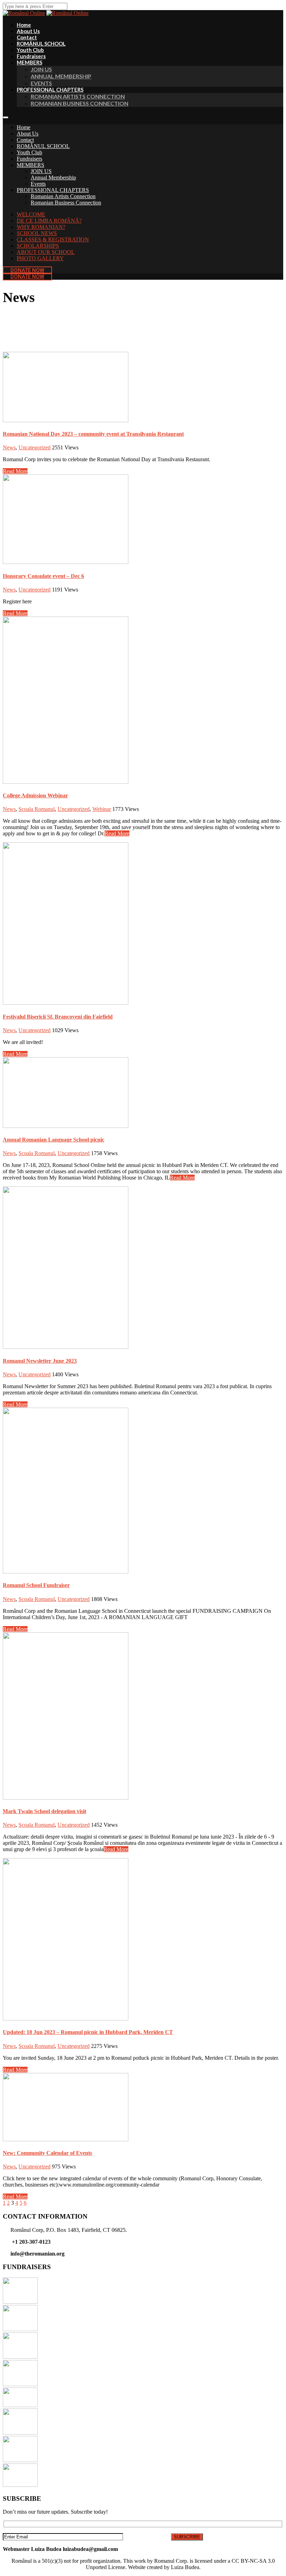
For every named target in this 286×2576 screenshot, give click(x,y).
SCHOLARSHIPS (38, 246)
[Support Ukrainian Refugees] (20, 2433)
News (9, 447)
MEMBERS (29, 62)
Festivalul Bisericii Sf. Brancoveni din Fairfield (58, 1017)
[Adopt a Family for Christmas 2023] (20, 2329)
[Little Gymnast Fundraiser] (20, 2302)
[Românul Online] (67, 13)
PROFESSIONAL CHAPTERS (50, 90)
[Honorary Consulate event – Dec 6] (66, 562)
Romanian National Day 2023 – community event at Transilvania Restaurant (93, 434)
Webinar (102, 809)
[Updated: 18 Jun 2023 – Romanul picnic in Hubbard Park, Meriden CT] (66, 2018)
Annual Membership (53, 177)
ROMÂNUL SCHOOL (43, 146)
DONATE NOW (27, 270)
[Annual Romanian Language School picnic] (66, 1126)
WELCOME (31, 214)
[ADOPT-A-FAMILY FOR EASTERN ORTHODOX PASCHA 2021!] (20, 2485)
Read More (15, 471)
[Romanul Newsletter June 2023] (66, 1347)
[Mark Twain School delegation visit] (66, 1798)
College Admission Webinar (35, 795)
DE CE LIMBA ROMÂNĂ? (49, 221)
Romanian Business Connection (80, 103)
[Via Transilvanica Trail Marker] (20, 2405)
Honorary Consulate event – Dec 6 (43, 576)
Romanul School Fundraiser (36, 1585)
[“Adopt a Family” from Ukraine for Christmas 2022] (20, 2357)
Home (24, 127)
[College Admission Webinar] (66, 782)
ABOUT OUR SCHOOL (46, 252)
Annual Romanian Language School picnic (54, 1140)
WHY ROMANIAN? (41, 227)
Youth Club (29, 152)
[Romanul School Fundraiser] (66, 1572)
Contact (25, 140)
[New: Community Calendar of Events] (66, 2139)
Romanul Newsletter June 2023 (40, 1361)
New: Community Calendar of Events (47, 2153)
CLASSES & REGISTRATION (53, 239)
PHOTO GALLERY (40, 258)
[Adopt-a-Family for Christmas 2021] (20, 2460)
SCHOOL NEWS (37, 233)
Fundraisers (29, 159)
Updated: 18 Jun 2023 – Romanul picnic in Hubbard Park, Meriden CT (88, 2032)
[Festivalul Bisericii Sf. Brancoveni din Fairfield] (66, 1003)
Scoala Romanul (37, 809)
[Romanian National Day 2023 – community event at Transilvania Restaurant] (66, 420)
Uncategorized (35, 447)
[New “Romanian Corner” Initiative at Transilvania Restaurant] (20, 2384)
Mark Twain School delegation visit (44, 1811)
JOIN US (41, 69)
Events (38, 184)
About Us (28, 134)
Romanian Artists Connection (78, 96)
